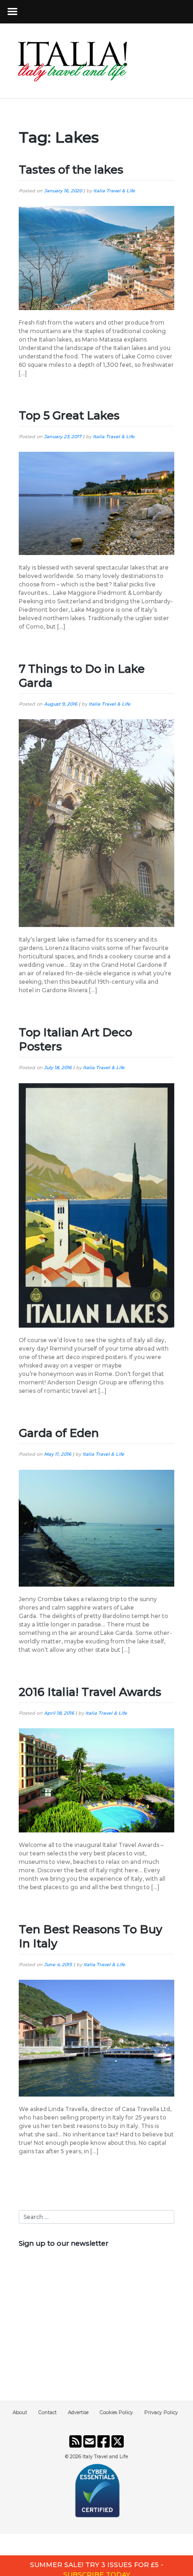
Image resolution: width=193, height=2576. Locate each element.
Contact (48, 2413)
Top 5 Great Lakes (69, 415)
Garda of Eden (59, 1433)
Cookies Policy (116, 2413)
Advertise (78, 2413)
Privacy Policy (161, 2413)
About (20, 2413)
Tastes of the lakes (71, 170)
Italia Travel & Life (114, 191)
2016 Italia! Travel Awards (90, 1692)
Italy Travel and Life (105, 2457)
